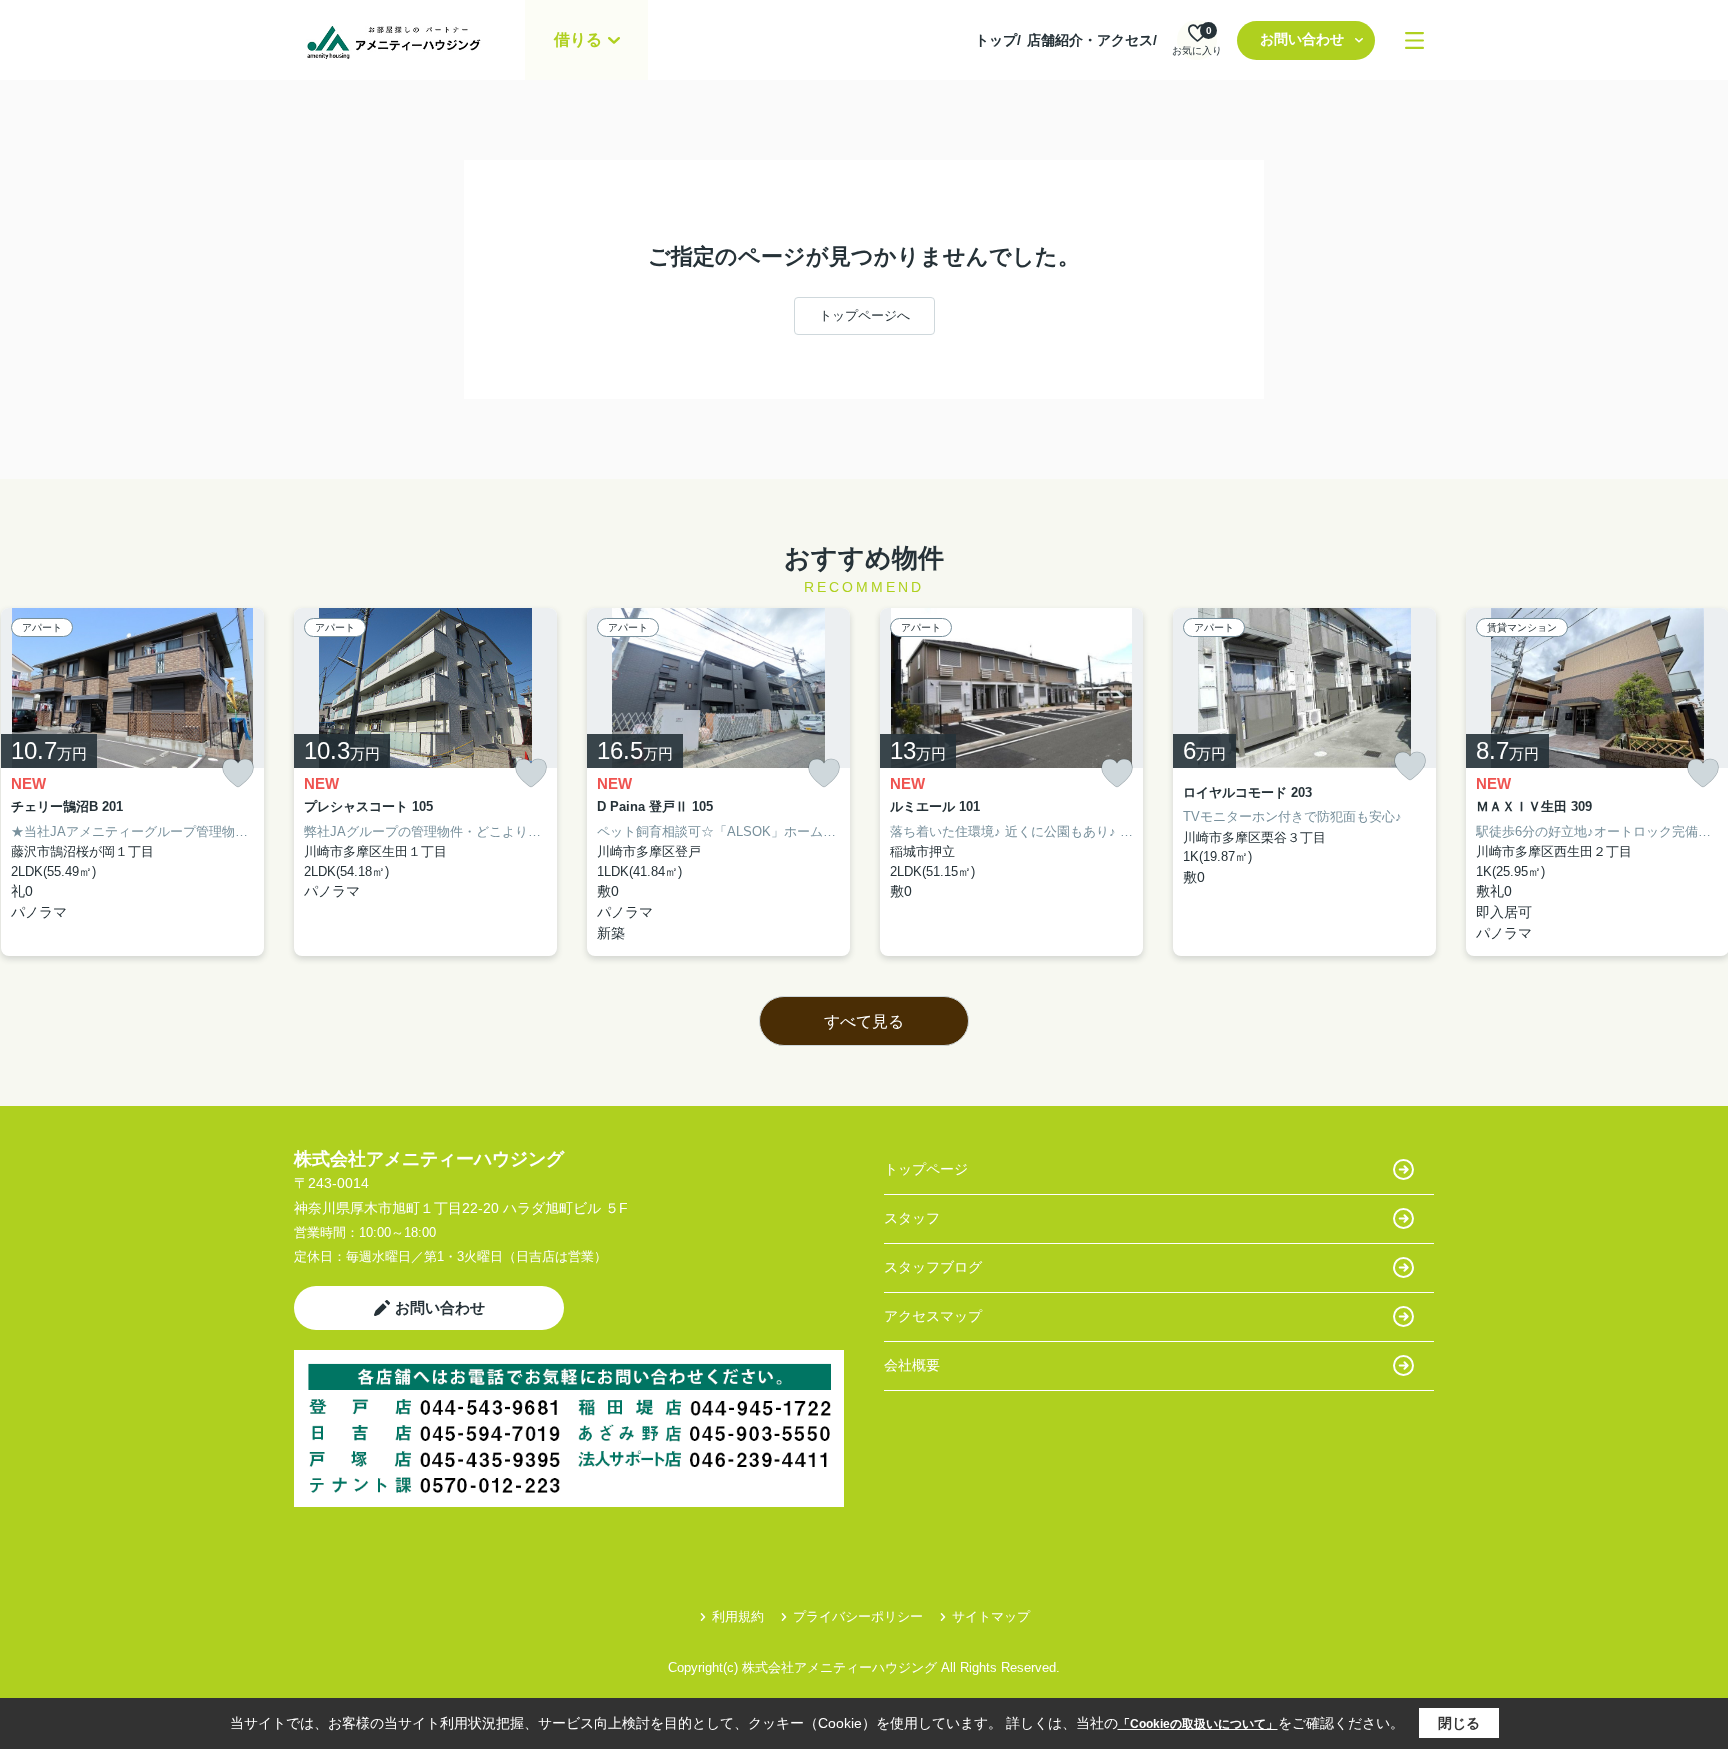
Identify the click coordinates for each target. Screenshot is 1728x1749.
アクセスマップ (933, 1316)
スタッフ (912, 1218)
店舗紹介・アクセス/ (1092, 40)
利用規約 (738, 1616)
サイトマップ (991, 1616)
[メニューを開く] (1414, 40)
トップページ (926, 1169)
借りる (578, 39)
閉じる (1459, 1723)
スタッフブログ (933, 1267)
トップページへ (864, 315)
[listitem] (425, 782)
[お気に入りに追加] (238, 773)
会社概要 (912, 1365)
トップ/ (998, 40)
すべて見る (864, 1021)
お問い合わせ (1302, 39)
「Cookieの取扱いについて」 (1198, 1724)
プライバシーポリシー (858, 1616)
